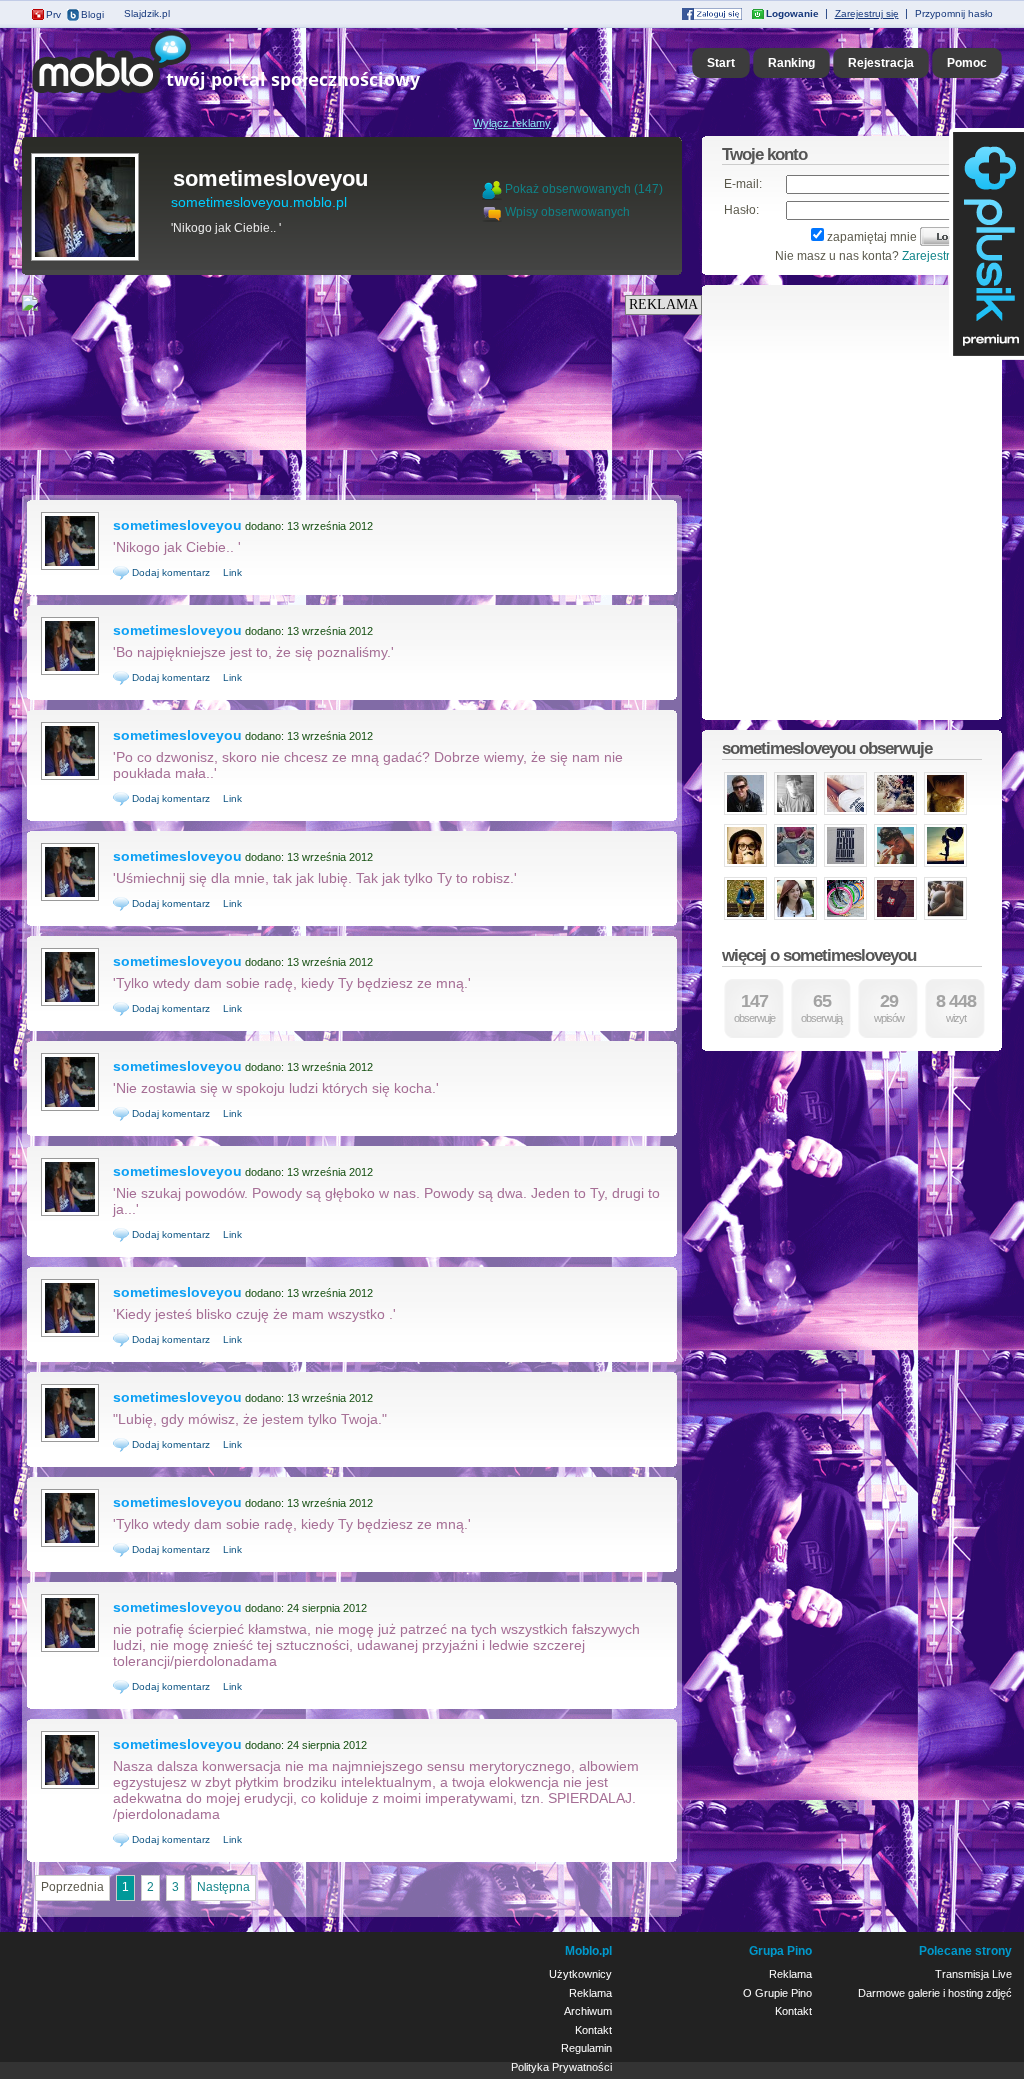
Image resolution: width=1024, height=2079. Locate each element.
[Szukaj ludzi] (492, 189)
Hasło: (741, 210)
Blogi (92, 14)
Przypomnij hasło (954, 13)
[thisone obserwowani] (895, 865)
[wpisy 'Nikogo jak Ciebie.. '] (70, 568)
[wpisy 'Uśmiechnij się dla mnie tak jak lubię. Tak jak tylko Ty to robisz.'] (70, 899)
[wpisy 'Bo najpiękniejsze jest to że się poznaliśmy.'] (70, 673)
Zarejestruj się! (942, 256)
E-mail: (743, 184)
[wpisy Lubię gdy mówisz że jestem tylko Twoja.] (70, 1440)
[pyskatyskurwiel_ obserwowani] (795, 865)
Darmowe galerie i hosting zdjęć (935, 1993)
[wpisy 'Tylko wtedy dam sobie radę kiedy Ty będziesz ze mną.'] (70, 1004)
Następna (223, 1887)
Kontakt (593, 2030)
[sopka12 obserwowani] (745, 865)
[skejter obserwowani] (795, 813)
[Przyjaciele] (493, 212)
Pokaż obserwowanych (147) (584, 189)
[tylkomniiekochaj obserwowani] (845, 813)
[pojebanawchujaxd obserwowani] (895, 813)
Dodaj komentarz (169, 572)
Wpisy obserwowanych (567, 212)
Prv (53, 14)
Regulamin (586, 2048)
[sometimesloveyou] (85, 259)
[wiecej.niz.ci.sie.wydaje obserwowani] (795, 918)
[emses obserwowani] (945, 865)
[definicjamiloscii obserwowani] (945, 918)
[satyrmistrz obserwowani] (845, 865)
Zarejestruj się (867, 13)
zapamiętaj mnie (872, 237)
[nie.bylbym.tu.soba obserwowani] (745, 813)
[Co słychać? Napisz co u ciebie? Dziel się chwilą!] (254, 94)
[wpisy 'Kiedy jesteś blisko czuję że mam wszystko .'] (70, 1335)
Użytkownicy (580, 1974)
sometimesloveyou (270, 178)
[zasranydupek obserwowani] (895, 918)
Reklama (590, 1993)
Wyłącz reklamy (512, 123)
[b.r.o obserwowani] (745, 918)
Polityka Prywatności (561, 2067)
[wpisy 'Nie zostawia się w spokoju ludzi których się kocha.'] (70, 1109)
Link (232, 572)
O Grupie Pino (777, 1993)
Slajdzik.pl (147, 13)
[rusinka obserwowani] (845, 918)
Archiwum (588, 2011)
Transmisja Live (973, 1974)
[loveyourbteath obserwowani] (945, 813)
